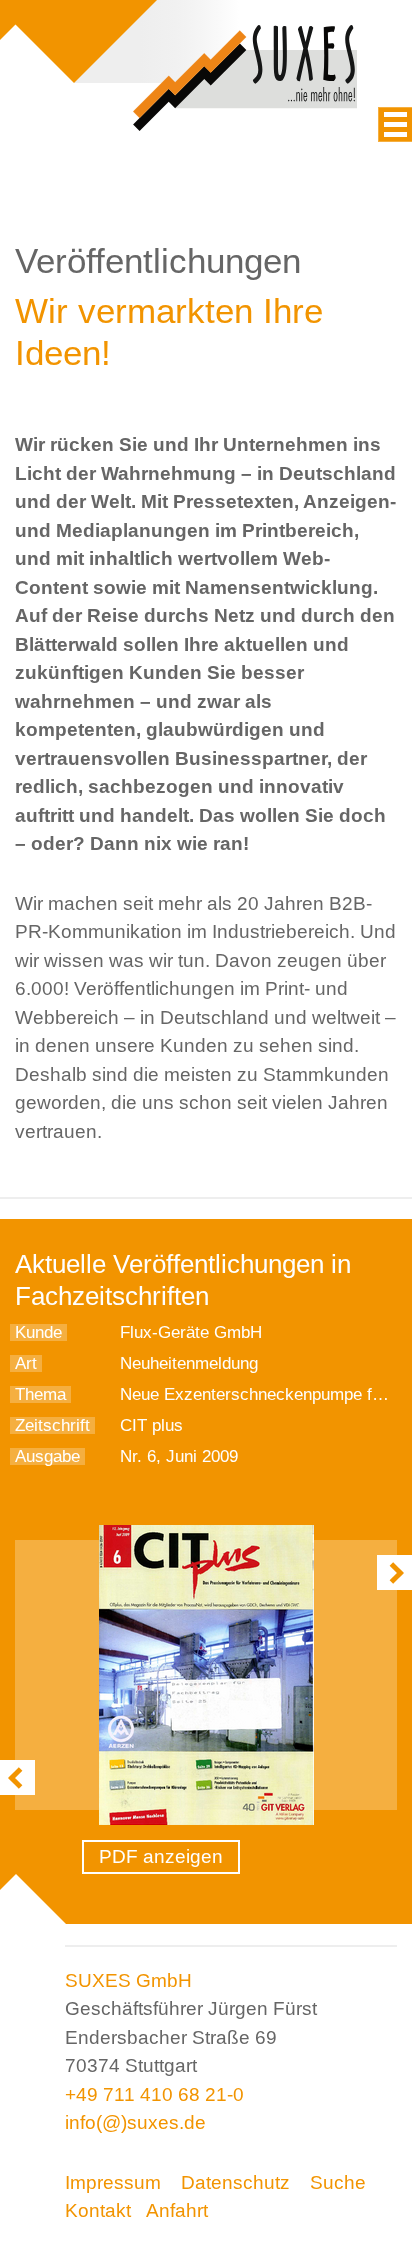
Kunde (38, 1332)
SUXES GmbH (128, 1980)
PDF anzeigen (161, 1856)
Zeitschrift (52, 1425)
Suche (338, 2182)
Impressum (113, 2182)
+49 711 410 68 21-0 (154, 2094)
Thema (40, 1394)
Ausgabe (47, 1456)
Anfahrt (177, 2210)
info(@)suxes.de (135, 2122)
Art (26, 1363)
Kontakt (98, 2210)
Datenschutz (235, 2182)
